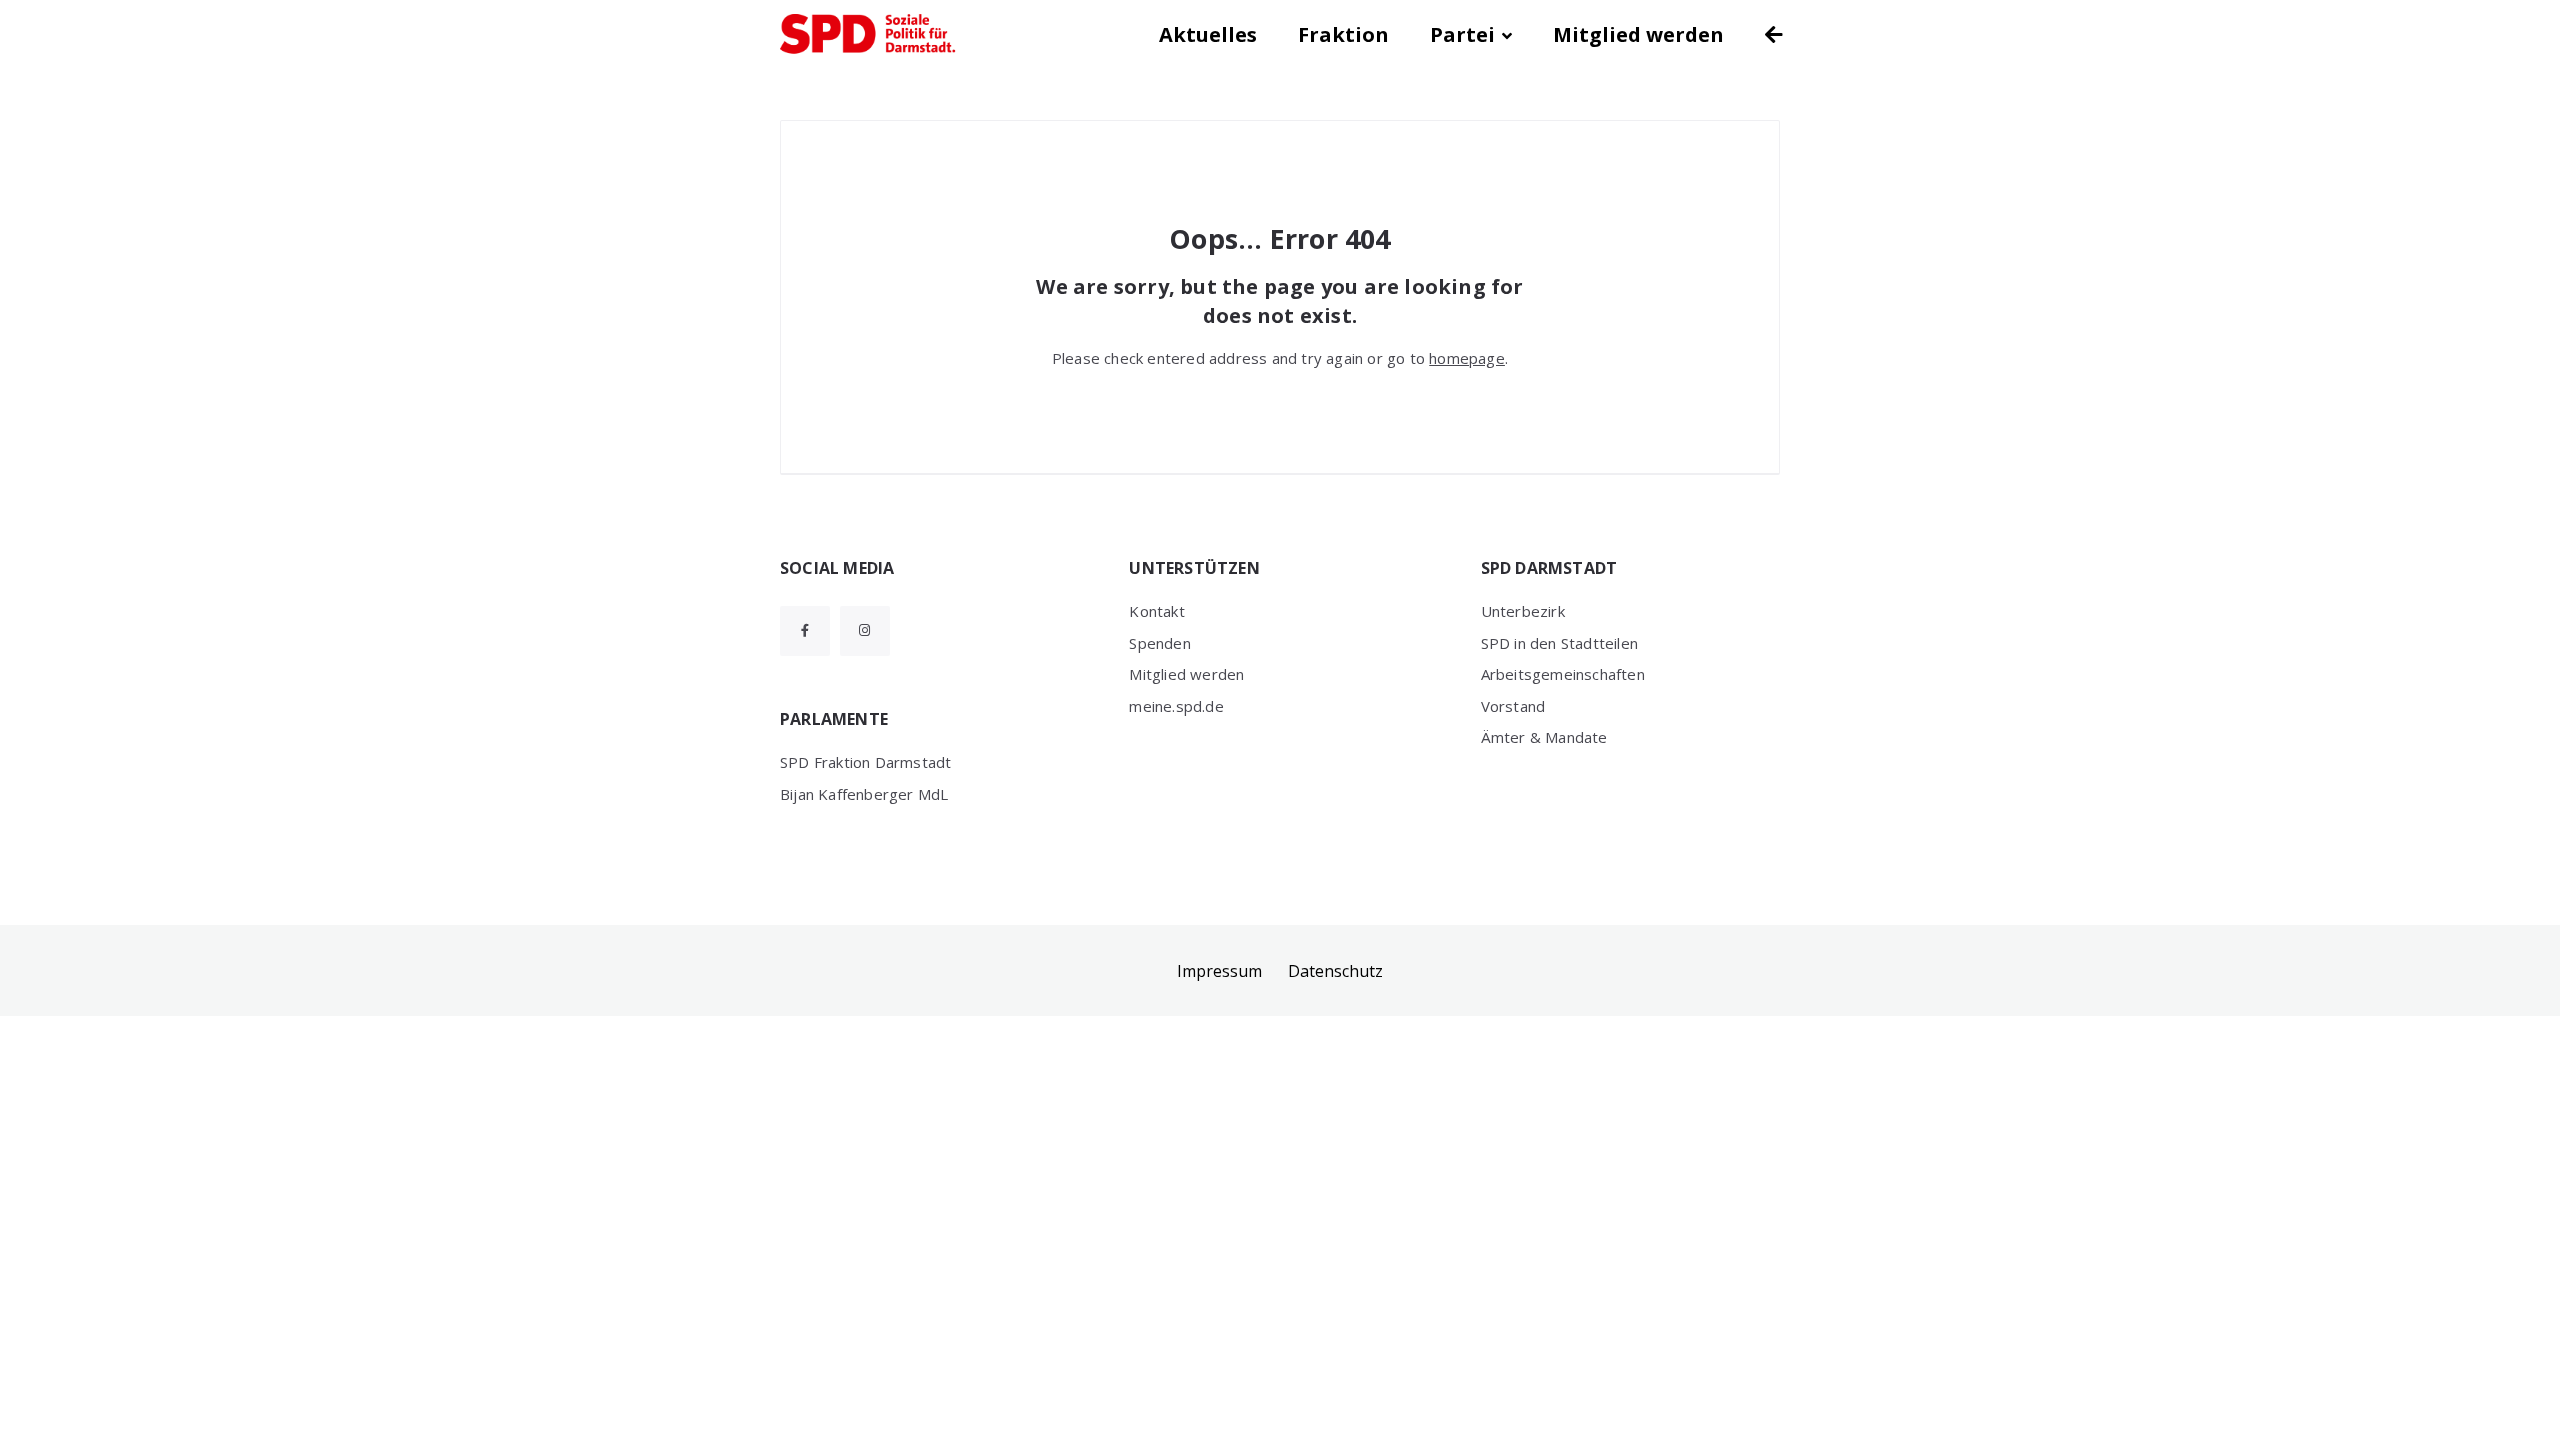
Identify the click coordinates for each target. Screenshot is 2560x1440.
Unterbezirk (1523, 611)
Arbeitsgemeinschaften (1563, 674)
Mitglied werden (1638, 34)
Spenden (1159, 643)
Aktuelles (1208, 34)
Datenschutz (1335, 971)
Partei (1462, 34)
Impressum (1219, 971)
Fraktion (1343, 34)
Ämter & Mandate (1544, 737)
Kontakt (1156, 611)
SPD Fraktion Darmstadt (865, 762)
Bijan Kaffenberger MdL (864, 794)
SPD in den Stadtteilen (1559, 643)
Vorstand (1513, 706)
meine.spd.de (1176, 706)
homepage (1467, 358)
